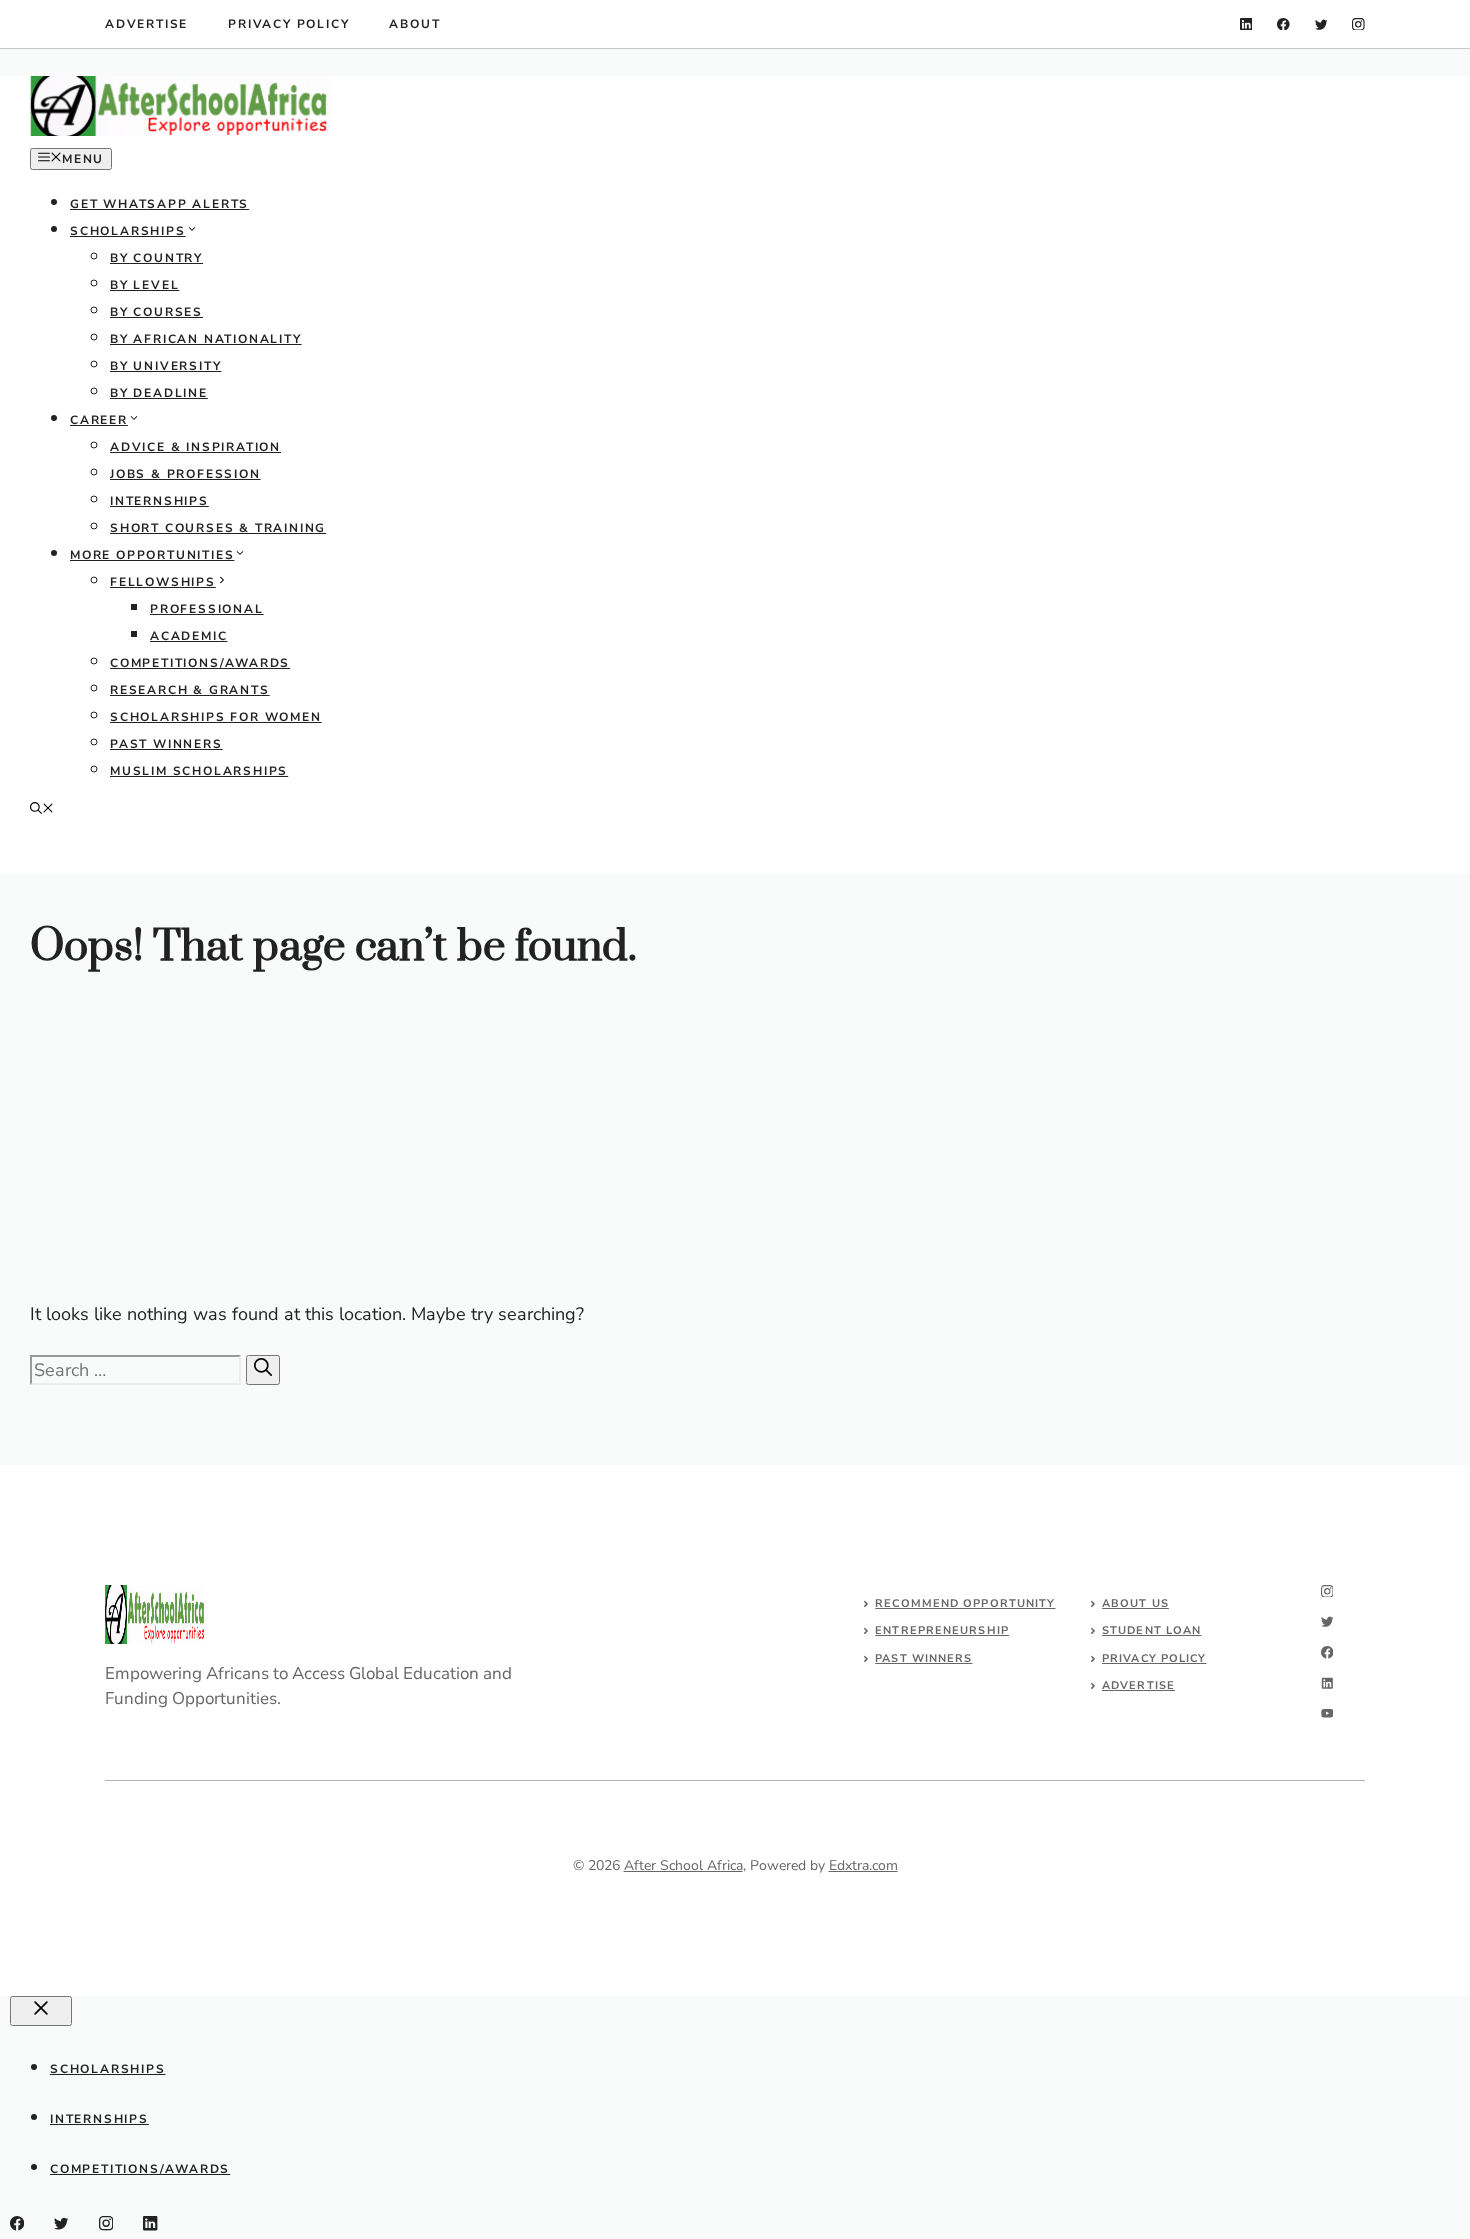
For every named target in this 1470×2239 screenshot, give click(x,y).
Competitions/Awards (200, 663)
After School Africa (683, 1865)
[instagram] (1358, 24)
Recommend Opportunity (965, 1603)
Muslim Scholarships (199, 771)
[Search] (263, 1370)
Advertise (146, 24)
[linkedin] (1246, 24)
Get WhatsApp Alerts (159, 204)
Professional (207, 609)
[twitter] (1321, 24)
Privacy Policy (288, 24)
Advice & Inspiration (195, 447)
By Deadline (159, 393)
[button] (42, 810)
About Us (1135, 1603)
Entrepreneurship (942, 1630)
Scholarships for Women (216, 717)
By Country (156, 258)
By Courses (156, 312)
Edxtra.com (863, 1865)
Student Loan (1151, 1630)
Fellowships (163, 582)
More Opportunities (152, 555)
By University (165, 366)
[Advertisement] (630, 1143)
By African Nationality (206, 339)
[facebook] (1283, 24)
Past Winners (166, 744)
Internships (159, 501)
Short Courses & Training (218, 528)
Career (99, 420)
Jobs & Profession (185, 474)
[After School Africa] (180, 132)
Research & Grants (190, 690)
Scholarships (128, 231)
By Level (144, 285)
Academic (188, 636)
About (414, 24)
